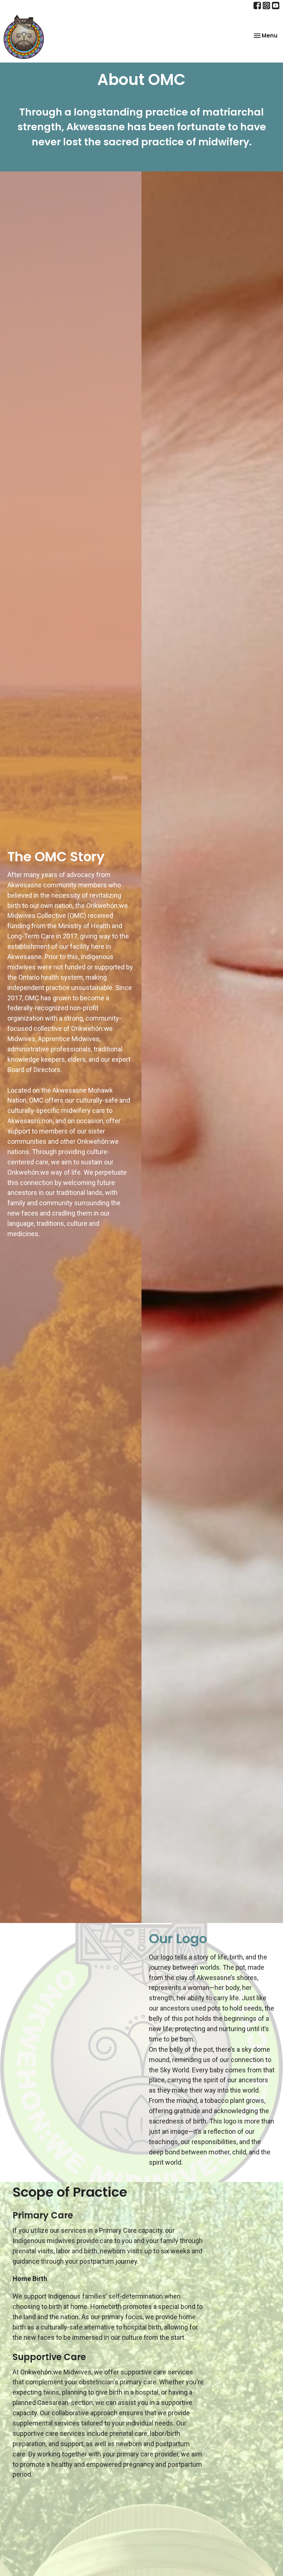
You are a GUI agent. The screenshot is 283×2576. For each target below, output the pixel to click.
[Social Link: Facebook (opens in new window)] (257, 6)
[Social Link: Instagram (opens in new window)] (266, 6)
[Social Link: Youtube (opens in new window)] (276, 6)
